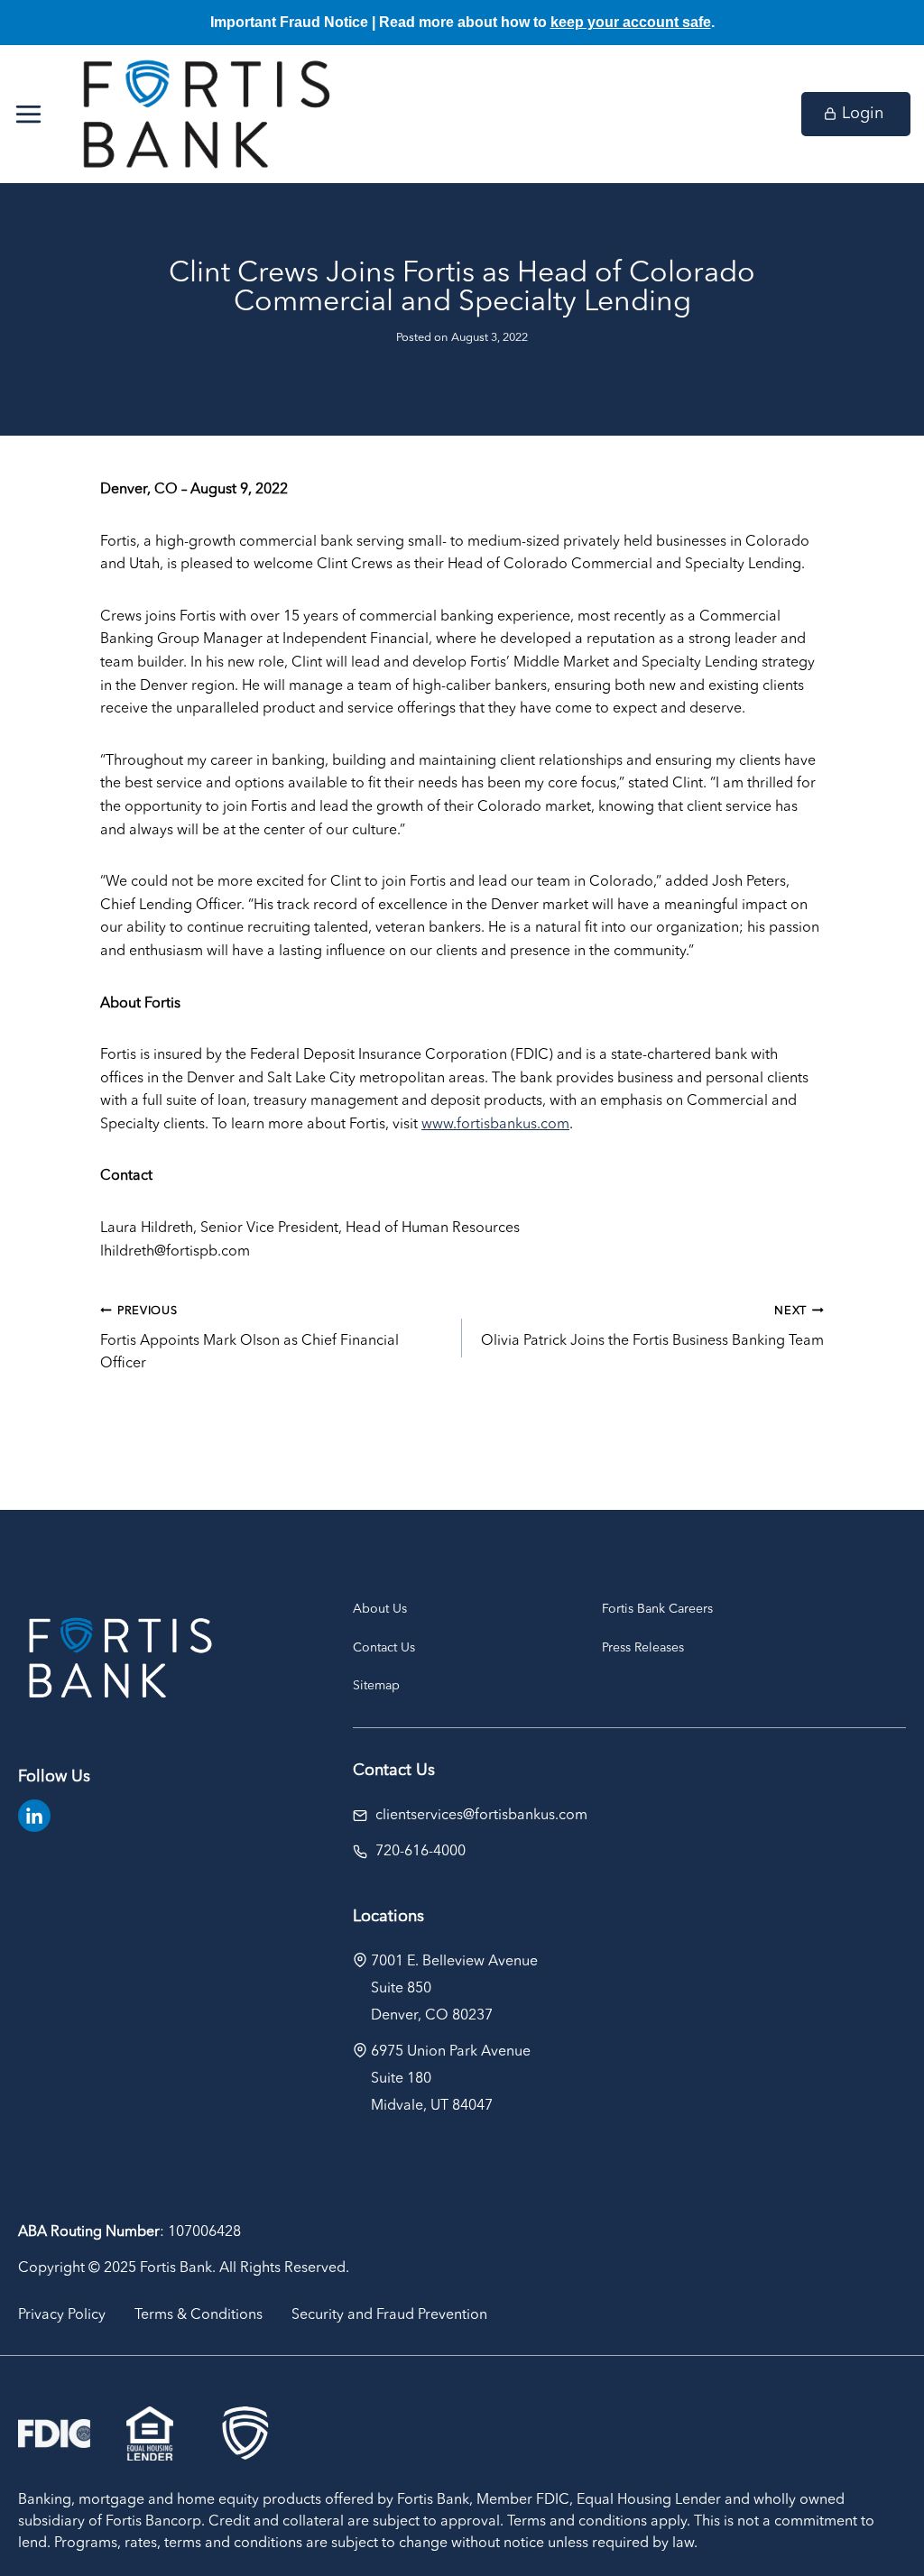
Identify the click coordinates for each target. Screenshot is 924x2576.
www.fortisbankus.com (495, 1125)
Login (863, 114)
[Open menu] (37, 114)
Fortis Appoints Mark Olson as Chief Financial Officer (249, 1338)
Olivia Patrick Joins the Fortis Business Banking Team (652, 1327)
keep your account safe (631, 22)
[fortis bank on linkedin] (34, 1816)
